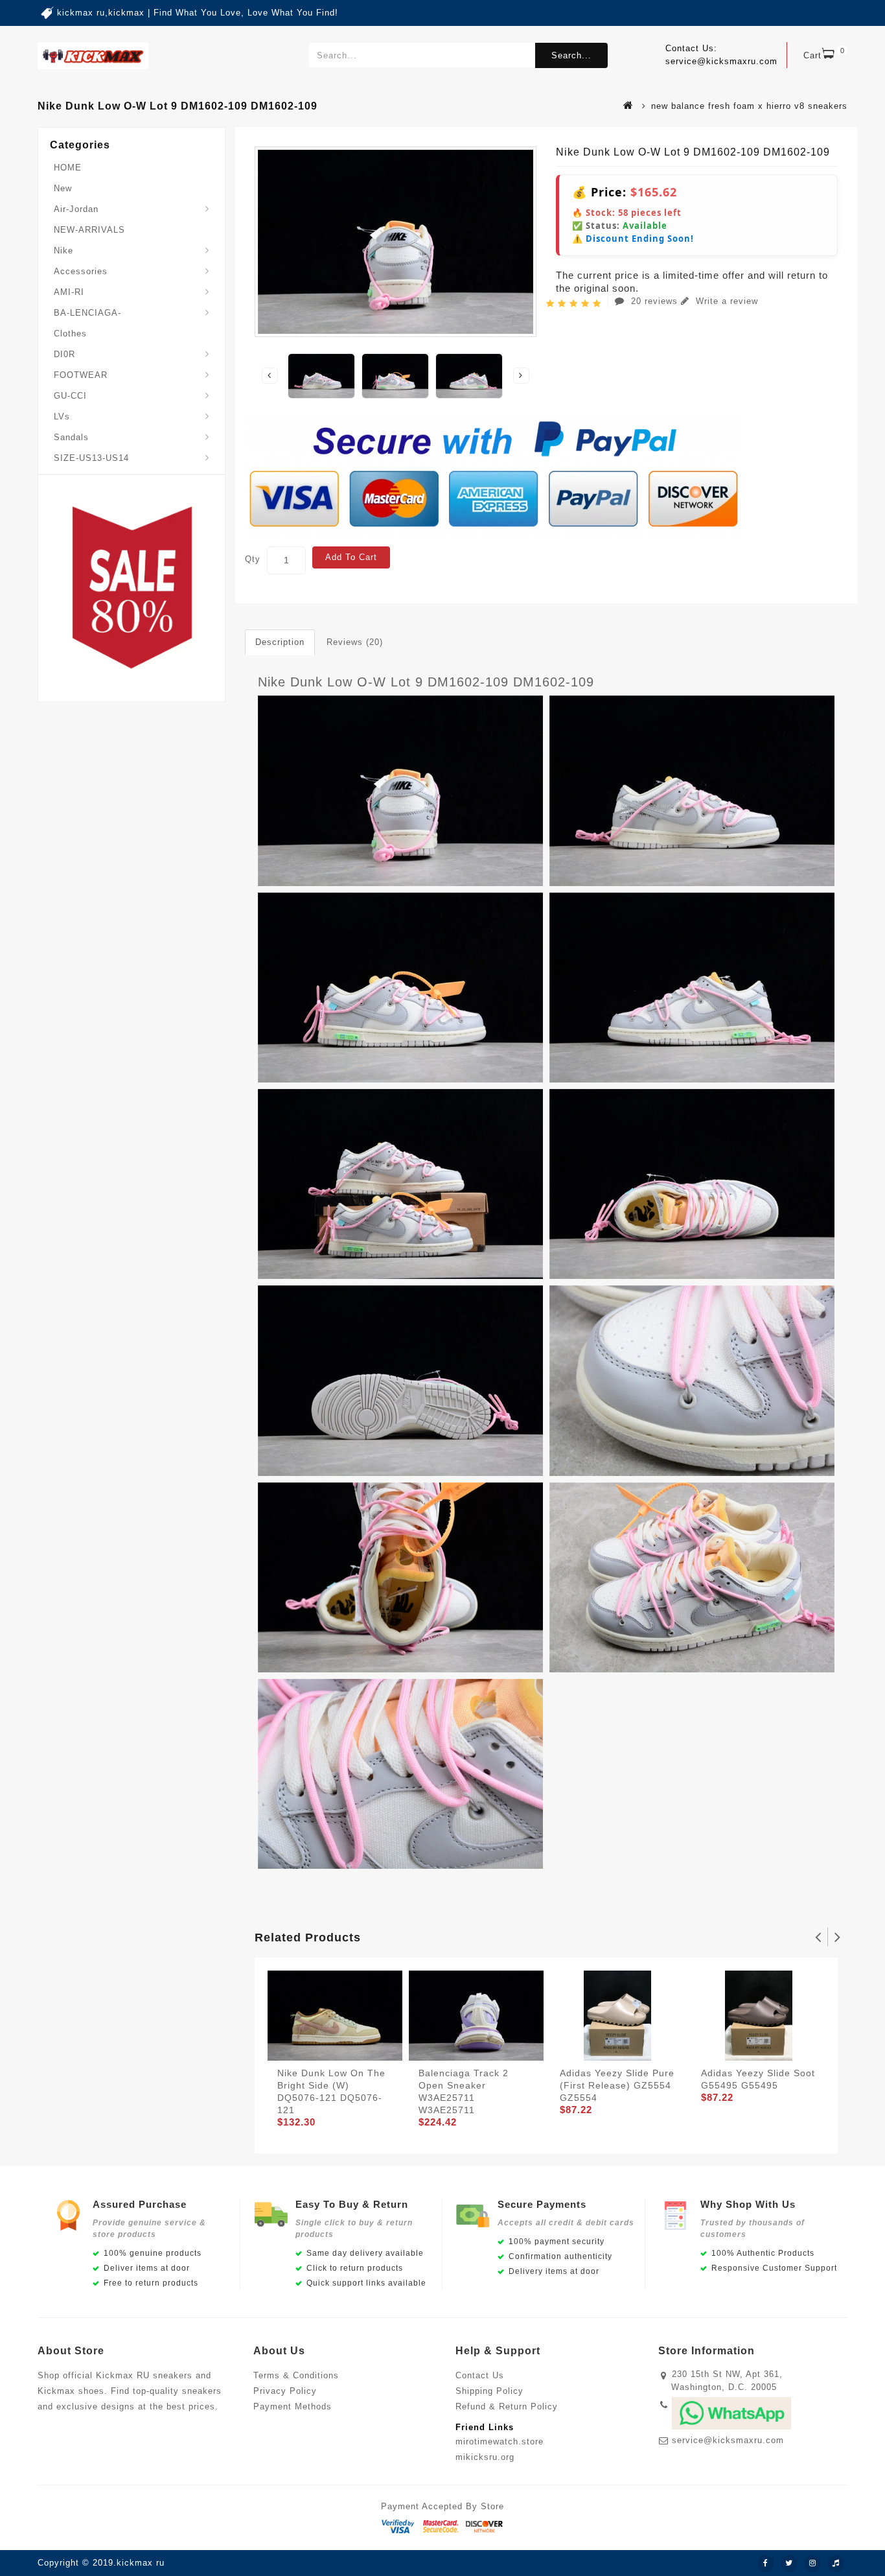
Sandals (71, 437)
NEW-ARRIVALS (89, 230)
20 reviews (654, 301)
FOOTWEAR (81, 375)
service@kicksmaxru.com (728, 2440)
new (63, 188)
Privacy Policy (285, 2391)
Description (280, 642)
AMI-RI (69, 292)
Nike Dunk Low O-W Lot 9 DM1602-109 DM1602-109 (426, 682)
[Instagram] (812, 2564)
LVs (62, 416)
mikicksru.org (485, 2457)
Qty (253, 559)
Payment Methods (293, 2406)
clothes (70, 334)
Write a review (725, 301)
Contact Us (480, 2375)
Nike (63, 251)
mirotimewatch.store (500, 2441)
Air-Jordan (76, 209)
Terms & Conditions (296, 2375)
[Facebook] (766, 2564)
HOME (68, 168)
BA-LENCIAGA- (87, 313)
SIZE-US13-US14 (91, 458)
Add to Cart (351, 557)
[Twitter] (789, 2564)
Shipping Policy (489, 2391)
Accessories (81, 271)
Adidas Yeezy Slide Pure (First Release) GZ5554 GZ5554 (617, 2085)
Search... (571, 55)
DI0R (64, 354)
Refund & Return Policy (507, 2406)
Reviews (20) (355, 642)
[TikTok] (836, 2564)
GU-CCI (70, 396)
